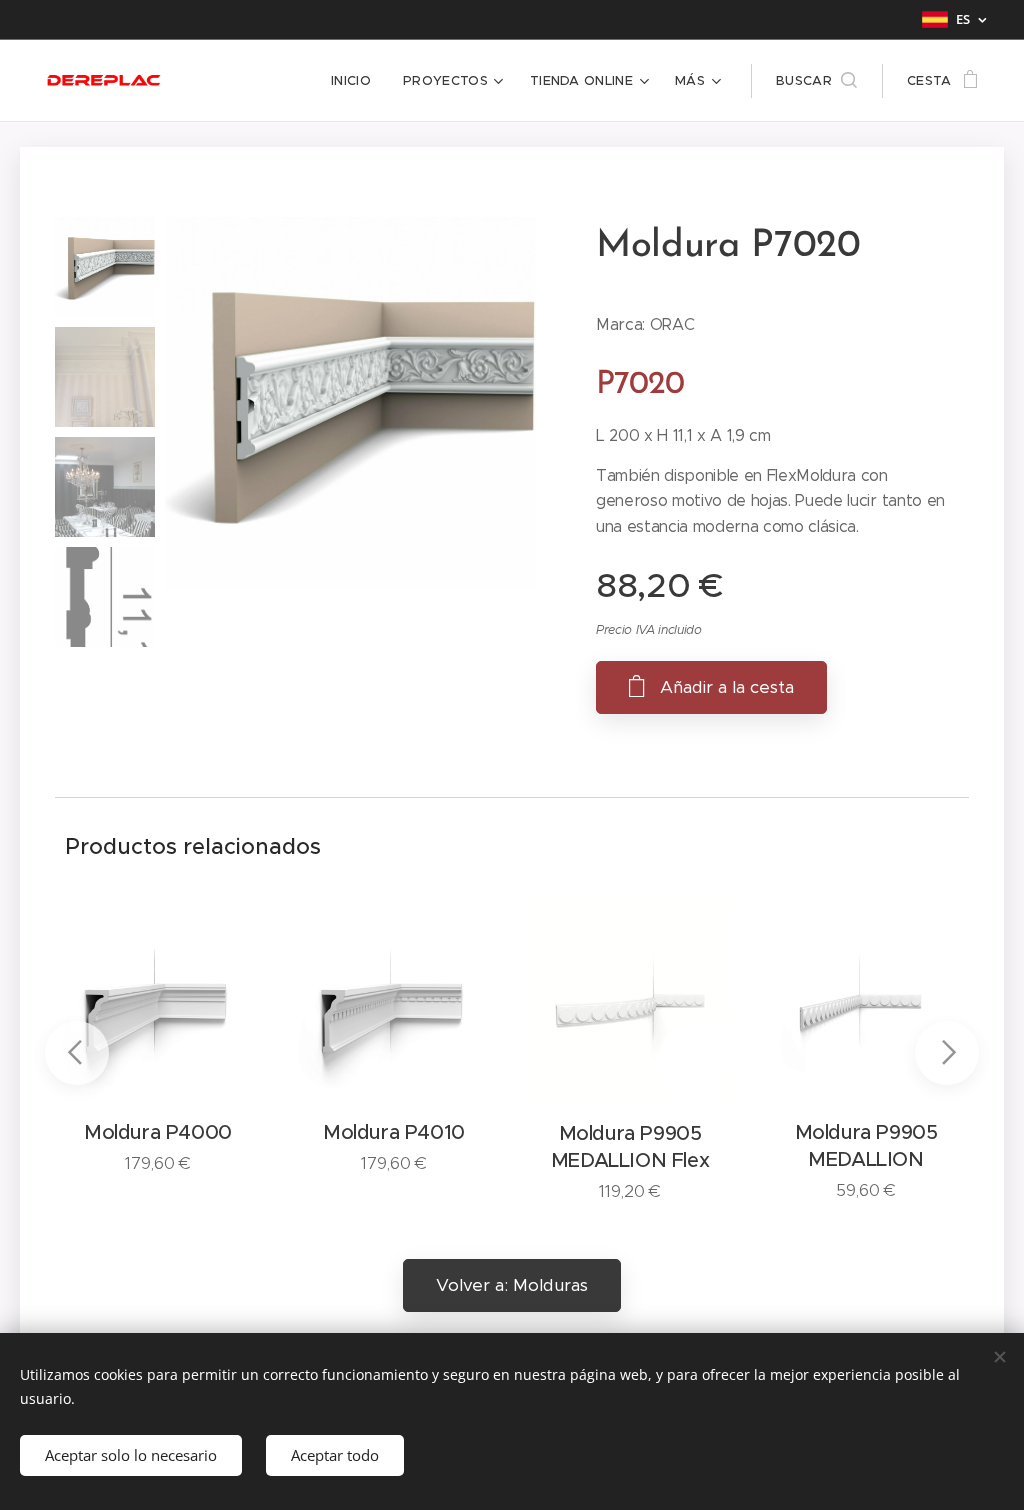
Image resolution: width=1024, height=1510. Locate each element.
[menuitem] (356, 81)
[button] (816, 81)
